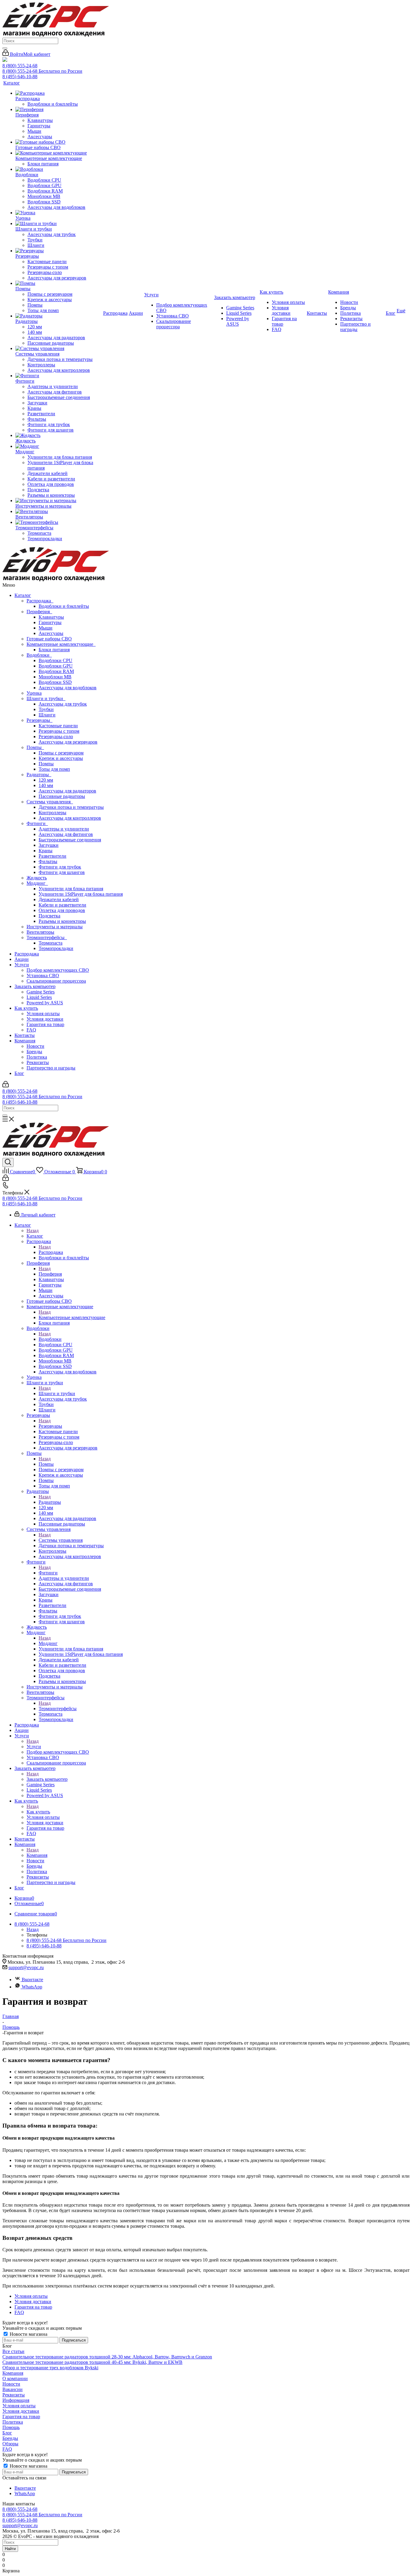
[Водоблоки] (59, 169)
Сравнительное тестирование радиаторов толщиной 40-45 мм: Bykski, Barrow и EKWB (92, 2362)
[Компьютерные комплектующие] (59, 153)
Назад (33, 1231)
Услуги (22, 965)
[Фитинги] (59, 376)
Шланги (47, 715)
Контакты (25, 1035)
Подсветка (49, 916)
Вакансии (13, 2389)
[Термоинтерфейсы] (59, 522)
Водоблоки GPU (56, 666)
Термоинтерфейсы (47, 937)
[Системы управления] (59, 349)
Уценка (34, 693)
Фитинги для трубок (60, 867)
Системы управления (50, 802)
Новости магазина (28, 2334)
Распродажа (40, 601)
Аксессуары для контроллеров (70, 818)
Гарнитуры (50, 622)
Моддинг (37, 883)
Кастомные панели (58, 726)
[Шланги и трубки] (59, 224)
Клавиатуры (51, 617)
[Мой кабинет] (6, 1086)
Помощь (11, 2427)
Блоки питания (54, 650)
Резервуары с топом (59, 731)
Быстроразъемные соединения (70, 840)
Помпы (35, 747)
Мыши (46, 628)
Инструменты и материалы (55, 927)
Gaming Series (41, 992)
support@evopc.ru (26, 1967)
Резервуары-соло (56, 736)
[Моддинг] (59, 446)
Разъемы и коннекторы (62, 921)
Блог (19, 1073)
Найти (10, 2549)
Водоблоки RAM (56, 671)
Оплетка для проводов (62, 910)
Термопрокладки (56, 948)
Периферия (39, 612)
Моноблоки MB (55, 677)
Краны (46, 851)
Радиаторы (39, 775)
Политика (37, 1057)
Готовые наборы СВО (49, 639)
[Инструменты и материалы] (59, 501)
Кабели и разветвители (62, 905)
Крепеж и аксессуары (61, 758)
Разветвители (52, 856)
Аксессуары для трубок (63, 704)
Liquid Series (39, 997)
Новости (35, 1046)
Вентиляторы (40, 932)
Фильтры (48, 861)
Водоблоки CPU (55, 660)
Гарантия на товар (45, 1024)
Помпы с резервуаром (61, 753)
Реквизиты (38, 1062)
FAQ (31, 1030)
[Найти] (5, 48)
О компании (15, 2378)
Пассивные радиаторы (62, 796)
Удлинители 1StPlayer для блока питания (81, 894)
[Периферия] (59, 110)
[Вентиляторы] (59, 512)
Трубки (46, 709)
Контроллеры (52, 813)
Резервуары (40, 720)
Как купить (26, 1008)
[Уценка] (59, 213)
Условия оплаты (43, 1014)
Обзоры (10, 2444)
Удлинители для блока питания (71, 889)
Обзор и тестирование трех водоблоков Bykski (50, 2368)
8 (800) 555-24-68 (20, 66)
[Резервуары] (59, 251)
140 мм (46, 785)
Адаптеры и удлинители (64, 829)
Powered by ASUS (45, 1003)
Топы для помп (54, 769)
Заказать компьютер (35, 986)
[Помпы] (59, 283)
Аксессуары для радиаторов (67, 791)
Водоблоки (39, 655)
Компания (25, 1041)
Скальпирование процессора (56, 981)
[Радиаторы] (59, 316)
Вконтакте (32, 1980)
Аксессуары (51, 633)
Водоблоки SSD (55, 682)
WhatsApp (32, 1987)
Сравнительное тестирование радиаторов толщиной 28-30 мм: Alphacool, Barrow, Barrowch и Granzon (107, 2357)
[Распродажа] (59, 93)
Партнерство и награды (51, 1068)
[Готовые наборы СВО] (59, 142)
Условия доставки (45, 1019)
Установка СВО (43, 976)
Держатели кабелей (59, 899)
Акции (22, 959)
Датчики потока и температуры (71, 807)
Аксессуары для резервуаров (68, 742)
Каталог (23, 595)
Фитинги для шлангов (62, 872)
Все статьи (13, 2351)
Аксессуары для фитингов (66, 834)
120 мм (46, 780)
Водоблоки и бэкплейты (64, 606)
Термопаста (51, 943)
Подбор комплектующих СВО (58, 970)
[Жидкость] (59, 435)
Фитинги (37, 823)
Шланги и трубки (46, 698)
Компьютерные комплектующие (61, 644)
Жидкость (37, 878)
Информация (16, 2400)
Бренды (34, 1052)
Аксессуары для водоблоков (68, 688)
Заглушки (49, 845)
